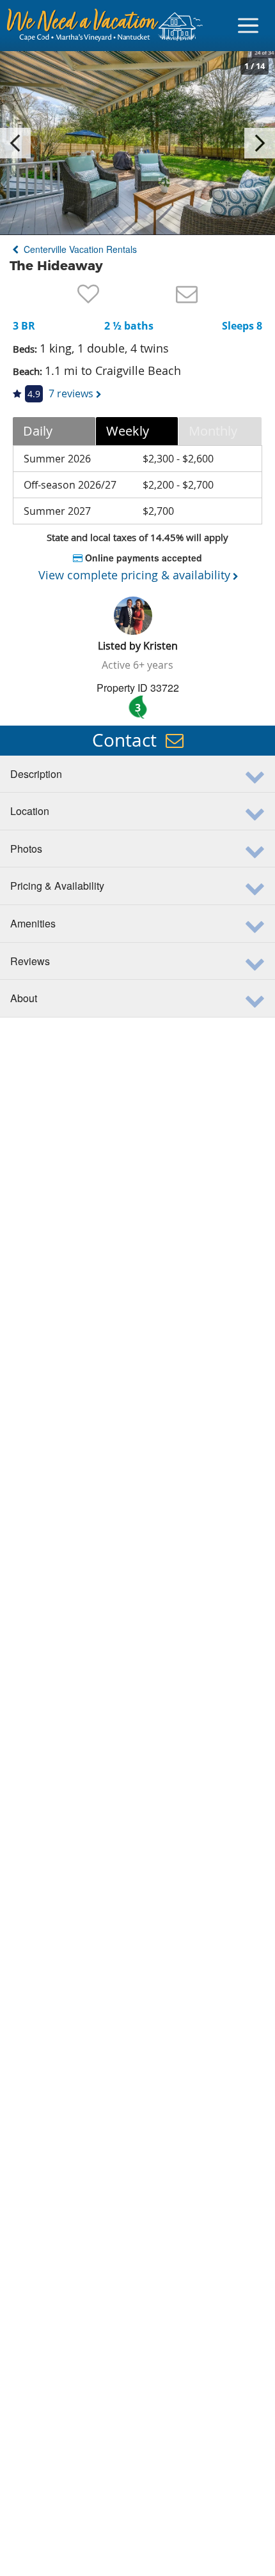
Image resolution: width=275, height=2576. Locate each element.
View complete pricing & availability (134, 575)
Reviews (30, 961)
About (24, 998)
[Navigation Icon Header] (248, 26)
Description (36, 774)
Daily (38, 431)
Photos (26, 849)
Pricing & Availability (57, 886)
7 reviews (71, 393)
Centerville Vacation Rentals (79, 249)
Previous (15, 143)
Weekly (128, 431)
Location (30, 811)
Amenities (33, 923)
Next (260, 143)
